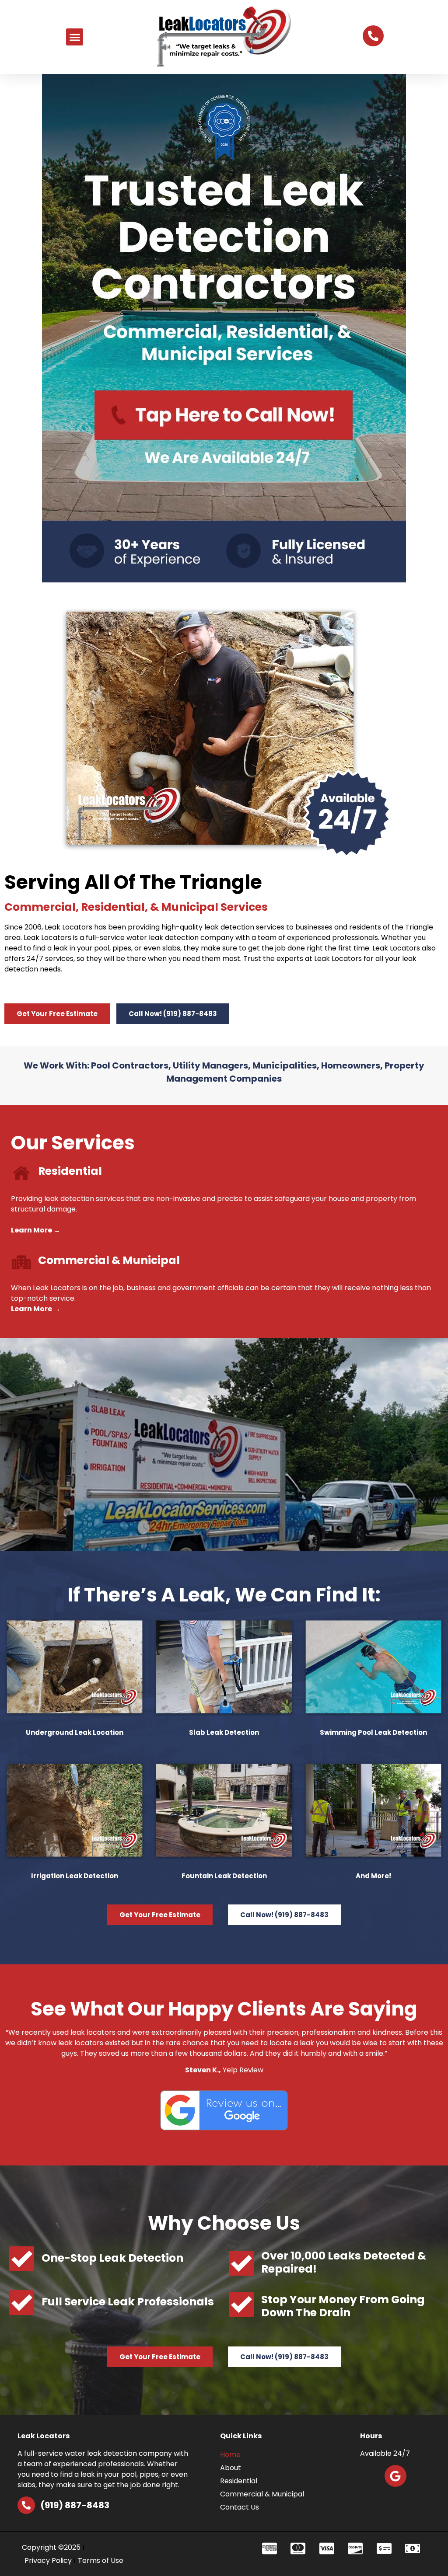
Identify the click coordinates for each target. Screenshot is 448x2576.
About (231, 2468)
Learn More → (36, 1230)
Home (230, 2455)
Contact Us (240, 2507)
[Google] (395, 2476)
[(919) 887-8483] (26, 2505)
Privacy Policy (48, 2560)
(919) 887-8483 (75, 2505)
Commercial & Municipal (262, 2494)
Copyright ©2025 (51, 2547)
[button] (75, 37)
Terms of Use (101, 2560)
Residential (239, 2481)
